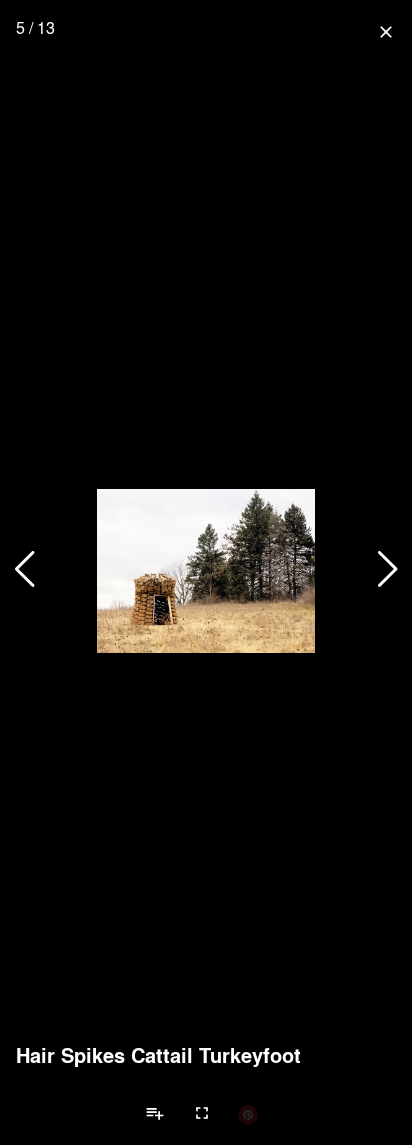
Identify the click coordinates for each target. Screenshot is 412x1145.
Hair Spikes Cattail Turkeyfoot (158, 1055)
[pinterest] (248, 1114)
